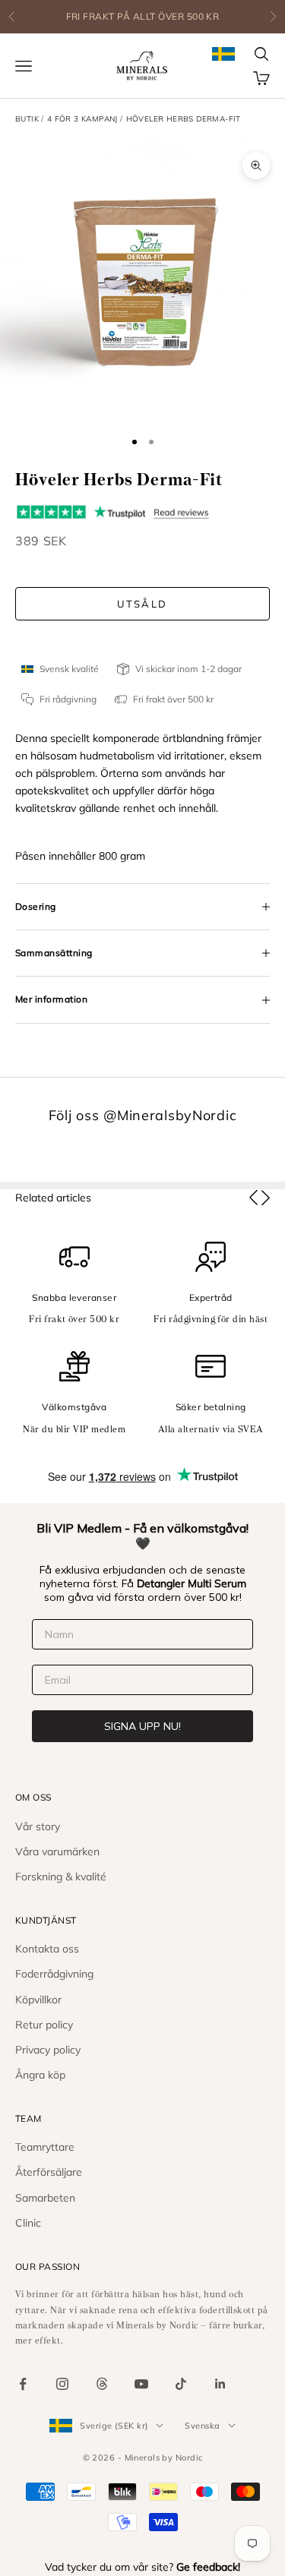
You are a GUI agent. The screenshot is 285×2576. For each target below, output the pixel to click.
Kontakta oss (47, 1949)
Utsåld (142, 604)
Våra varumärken (57, 1851)
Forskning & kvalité (61, 1877)
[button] (253, 1198)
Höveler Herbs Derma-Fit (184, 119)
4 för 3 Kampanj (82, 119)
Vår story (38, 1826)
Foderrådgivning (54, 1974)
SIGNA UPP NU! (142, 1726)
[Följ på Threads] (102, 2384)
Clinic (28, 2223)
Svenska (202, 2426)
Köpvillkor (38, 2000)
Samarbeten (45, 2198)
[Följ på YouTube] (141, 2384)
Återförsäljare (49, 2172)
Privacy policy (48, 2050)
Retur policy (44, 2025)
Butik (27, 119)
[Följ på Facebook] (23, 2384)
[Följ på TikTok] (181, 2384)
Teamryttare (45, 2147)
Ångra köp (40, 2075)
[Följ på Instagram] (62, 2384)
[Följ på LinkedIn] (220, 2384)
